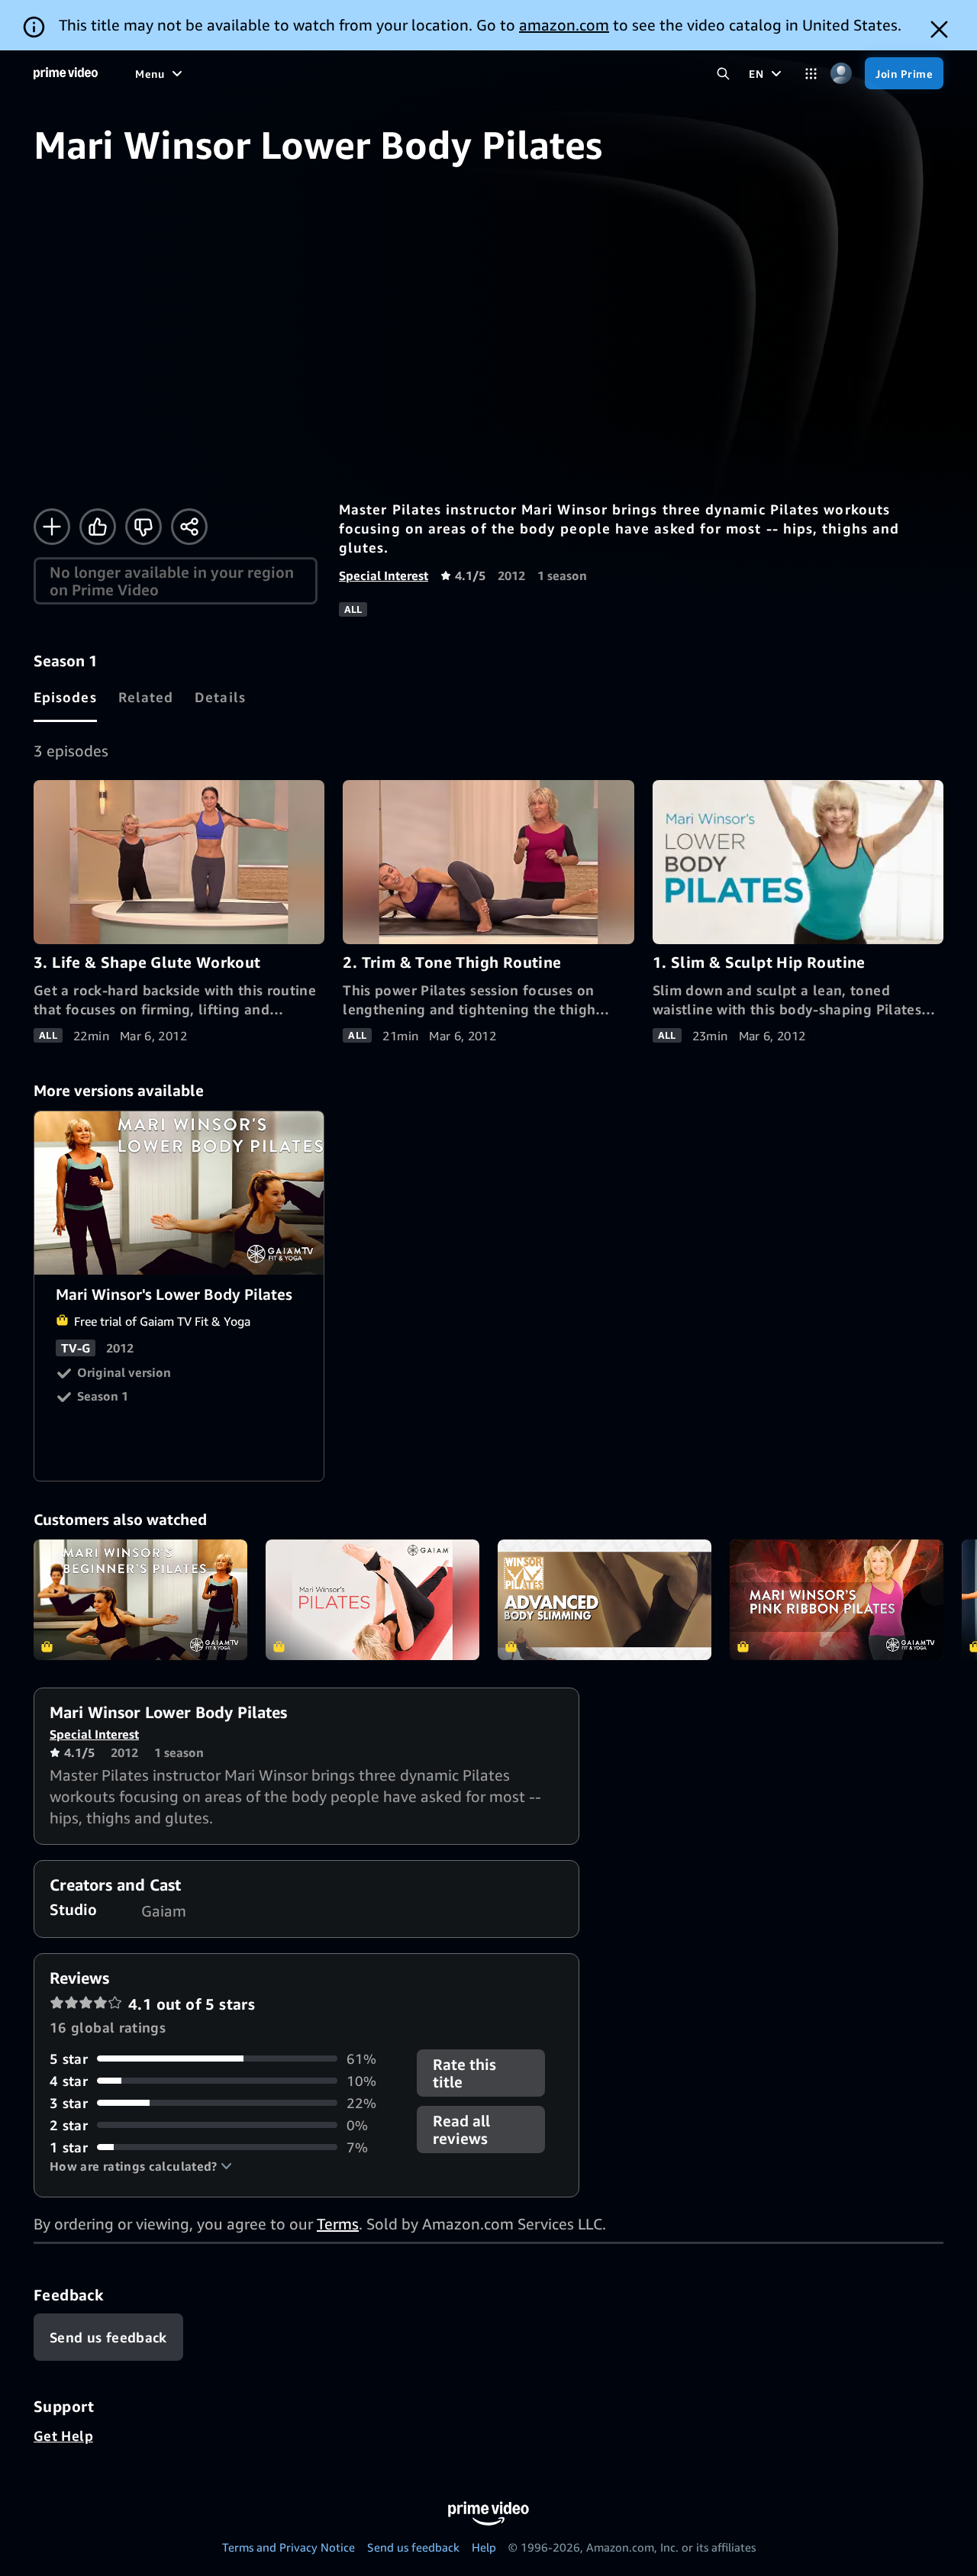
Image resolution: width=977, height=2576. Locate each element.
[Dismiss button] (939, 29)
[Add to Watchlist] (52, 527)
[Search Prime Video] (723, 74)
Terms (338, 2224)
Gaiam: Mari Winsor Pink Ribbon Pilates (837, 1600)
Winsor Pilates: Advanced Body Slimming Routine (605, 1600)
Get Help (63, 2436)
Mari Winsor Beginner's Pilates (140, 1600)
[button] (141, 2166)
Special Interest (384, 575)
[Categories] (811, 74)
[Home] (66, 73)
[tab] (65, 697)
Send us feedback (413, 2547)
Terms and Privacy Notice (289, 2547)
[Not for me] (143, 527)
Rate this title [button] (464, 2073)
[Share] (189, 527)
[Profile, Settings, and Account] (841, 74)
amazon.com (564, 25)
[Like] (98, 527)
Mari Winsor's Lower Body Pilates (180, 1193)
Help (484, 2547)
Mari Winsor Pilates (372, 1600)
